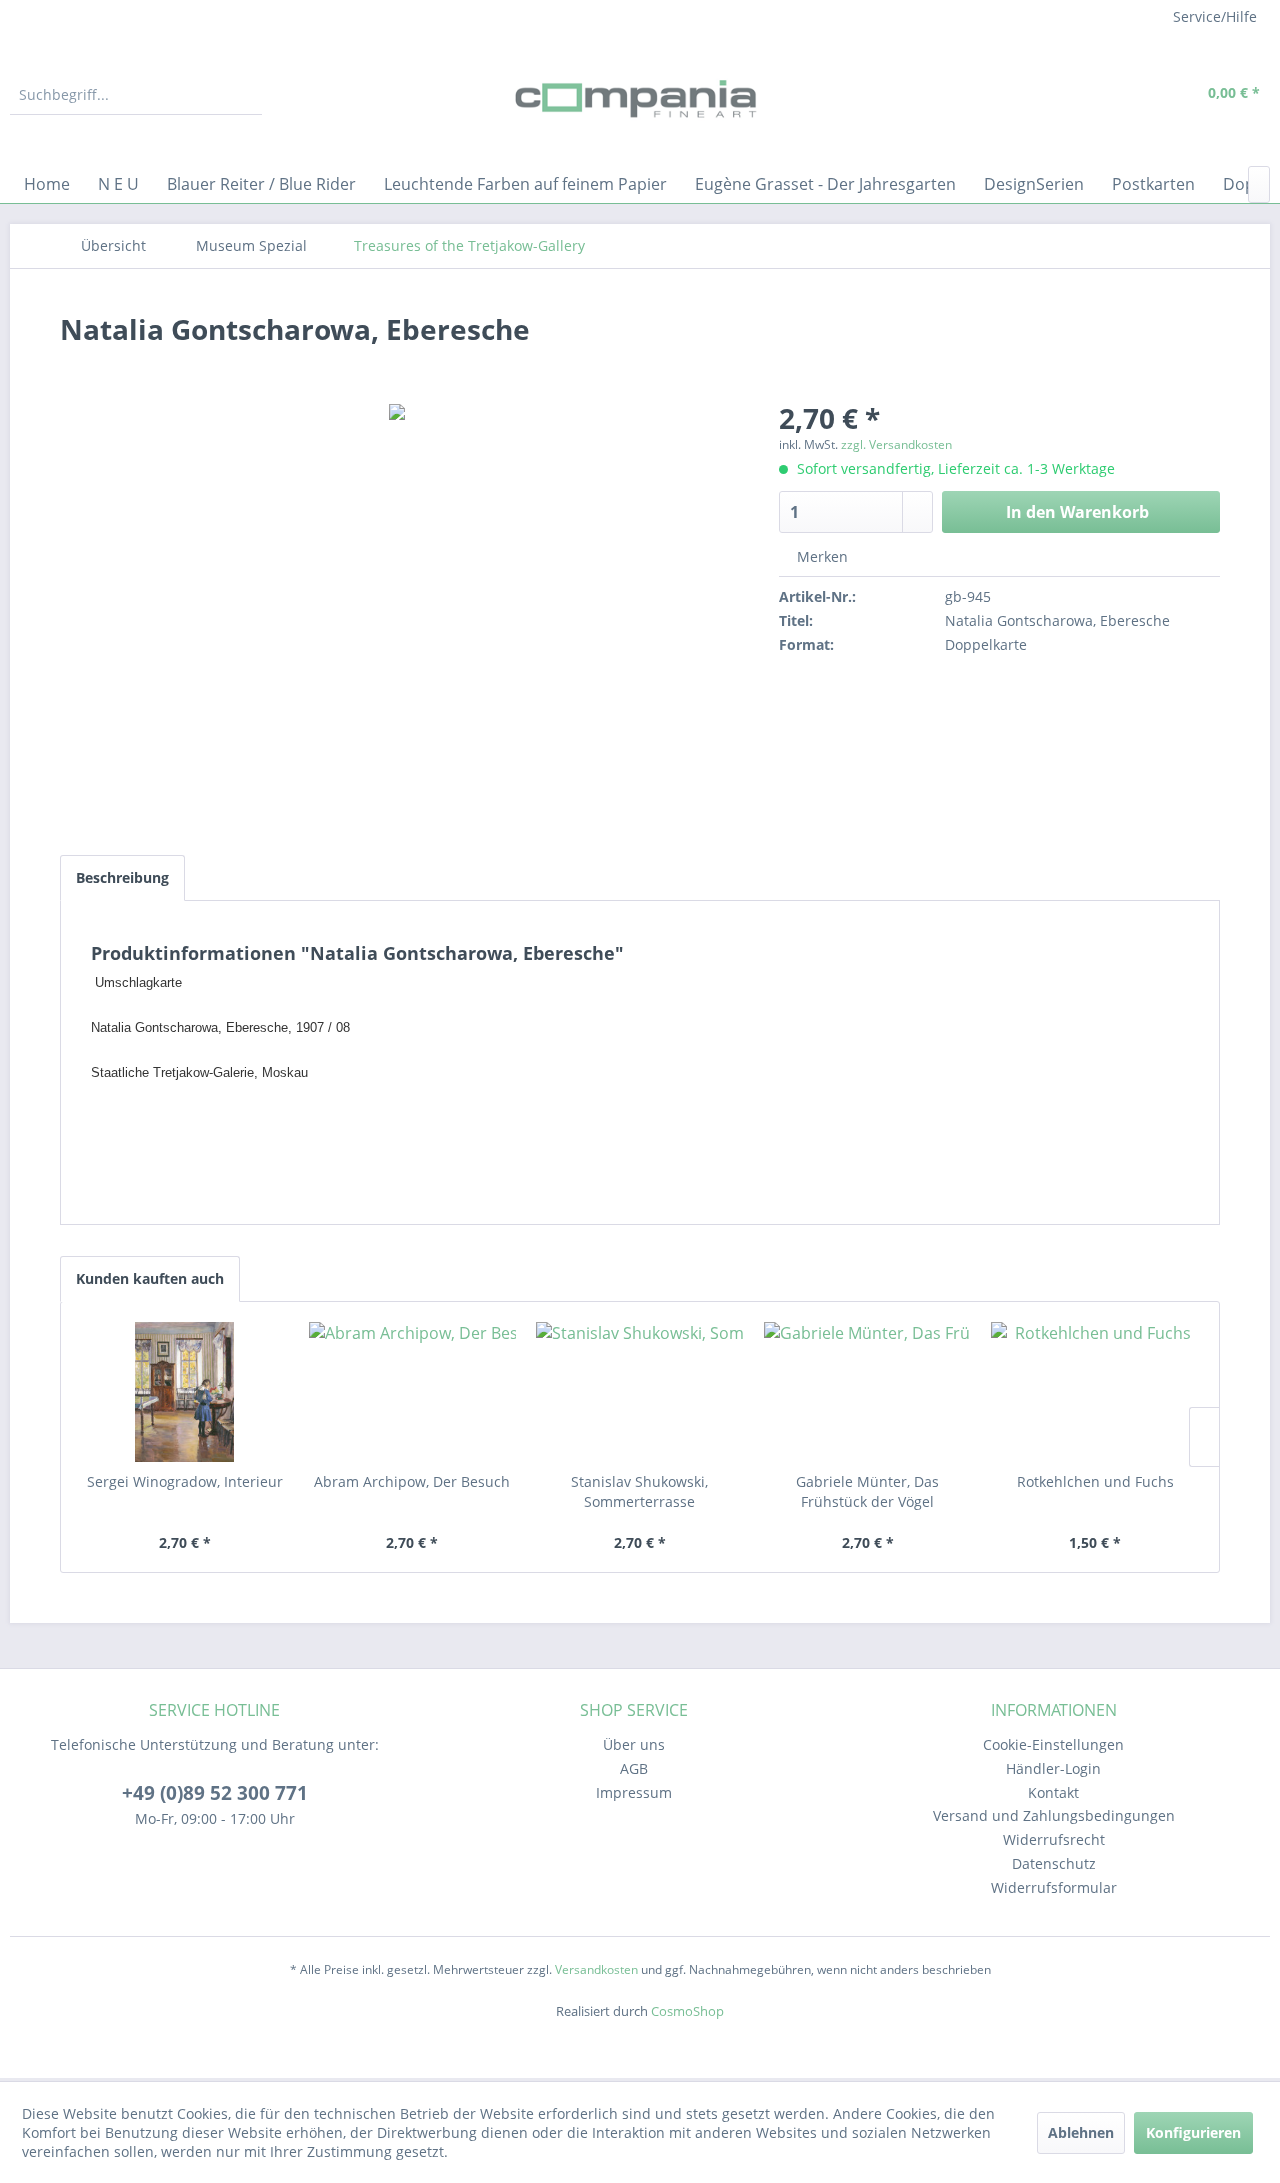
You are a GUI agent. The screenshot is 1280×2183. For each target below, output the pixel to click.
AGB (634, 1768)
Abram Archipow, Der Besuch (412, 1481)
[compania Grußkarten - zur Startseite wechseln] (640, 100)
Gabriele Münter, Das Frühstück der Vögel (867, 1491)
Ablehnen (1081, 2132)
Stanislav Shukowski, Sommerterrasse (639, 1491)
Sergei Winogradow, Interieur (185, 1481)
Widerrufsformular (1054, 1887)
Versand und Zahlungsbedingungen (1054, 1815)
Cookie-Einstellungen (1053, 1744)
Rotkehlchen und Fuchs (1095, 1481)
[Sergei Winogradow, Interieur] (185, 1392)
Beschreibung (122, 877)
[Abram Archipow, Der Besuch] (413, 1392)
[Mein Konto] (1130, 95)
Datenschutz (1054, 1863)
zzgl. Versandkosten (896, 444)
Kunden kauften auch (150, 1278)
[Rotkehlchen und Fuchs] (1095, 1392)
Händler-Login (1053, 1768)
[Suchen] (244, 95)
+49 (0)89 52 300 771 (215, 1793)
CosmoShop (687, 2011)
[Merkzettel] (1085, 95)
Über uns (634, 1744)
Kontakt (1053, 1792)
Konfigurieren (1193, 2132)
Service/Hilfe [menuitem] (1215, 16)
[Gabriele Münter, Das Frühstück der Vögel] (868, 1392)
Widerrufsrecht (1054, 1839)
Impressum (634, 1792)
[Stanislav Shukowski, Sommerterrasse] (640, 1392)
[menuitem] (136, 95)
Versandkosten (596, 1969)
